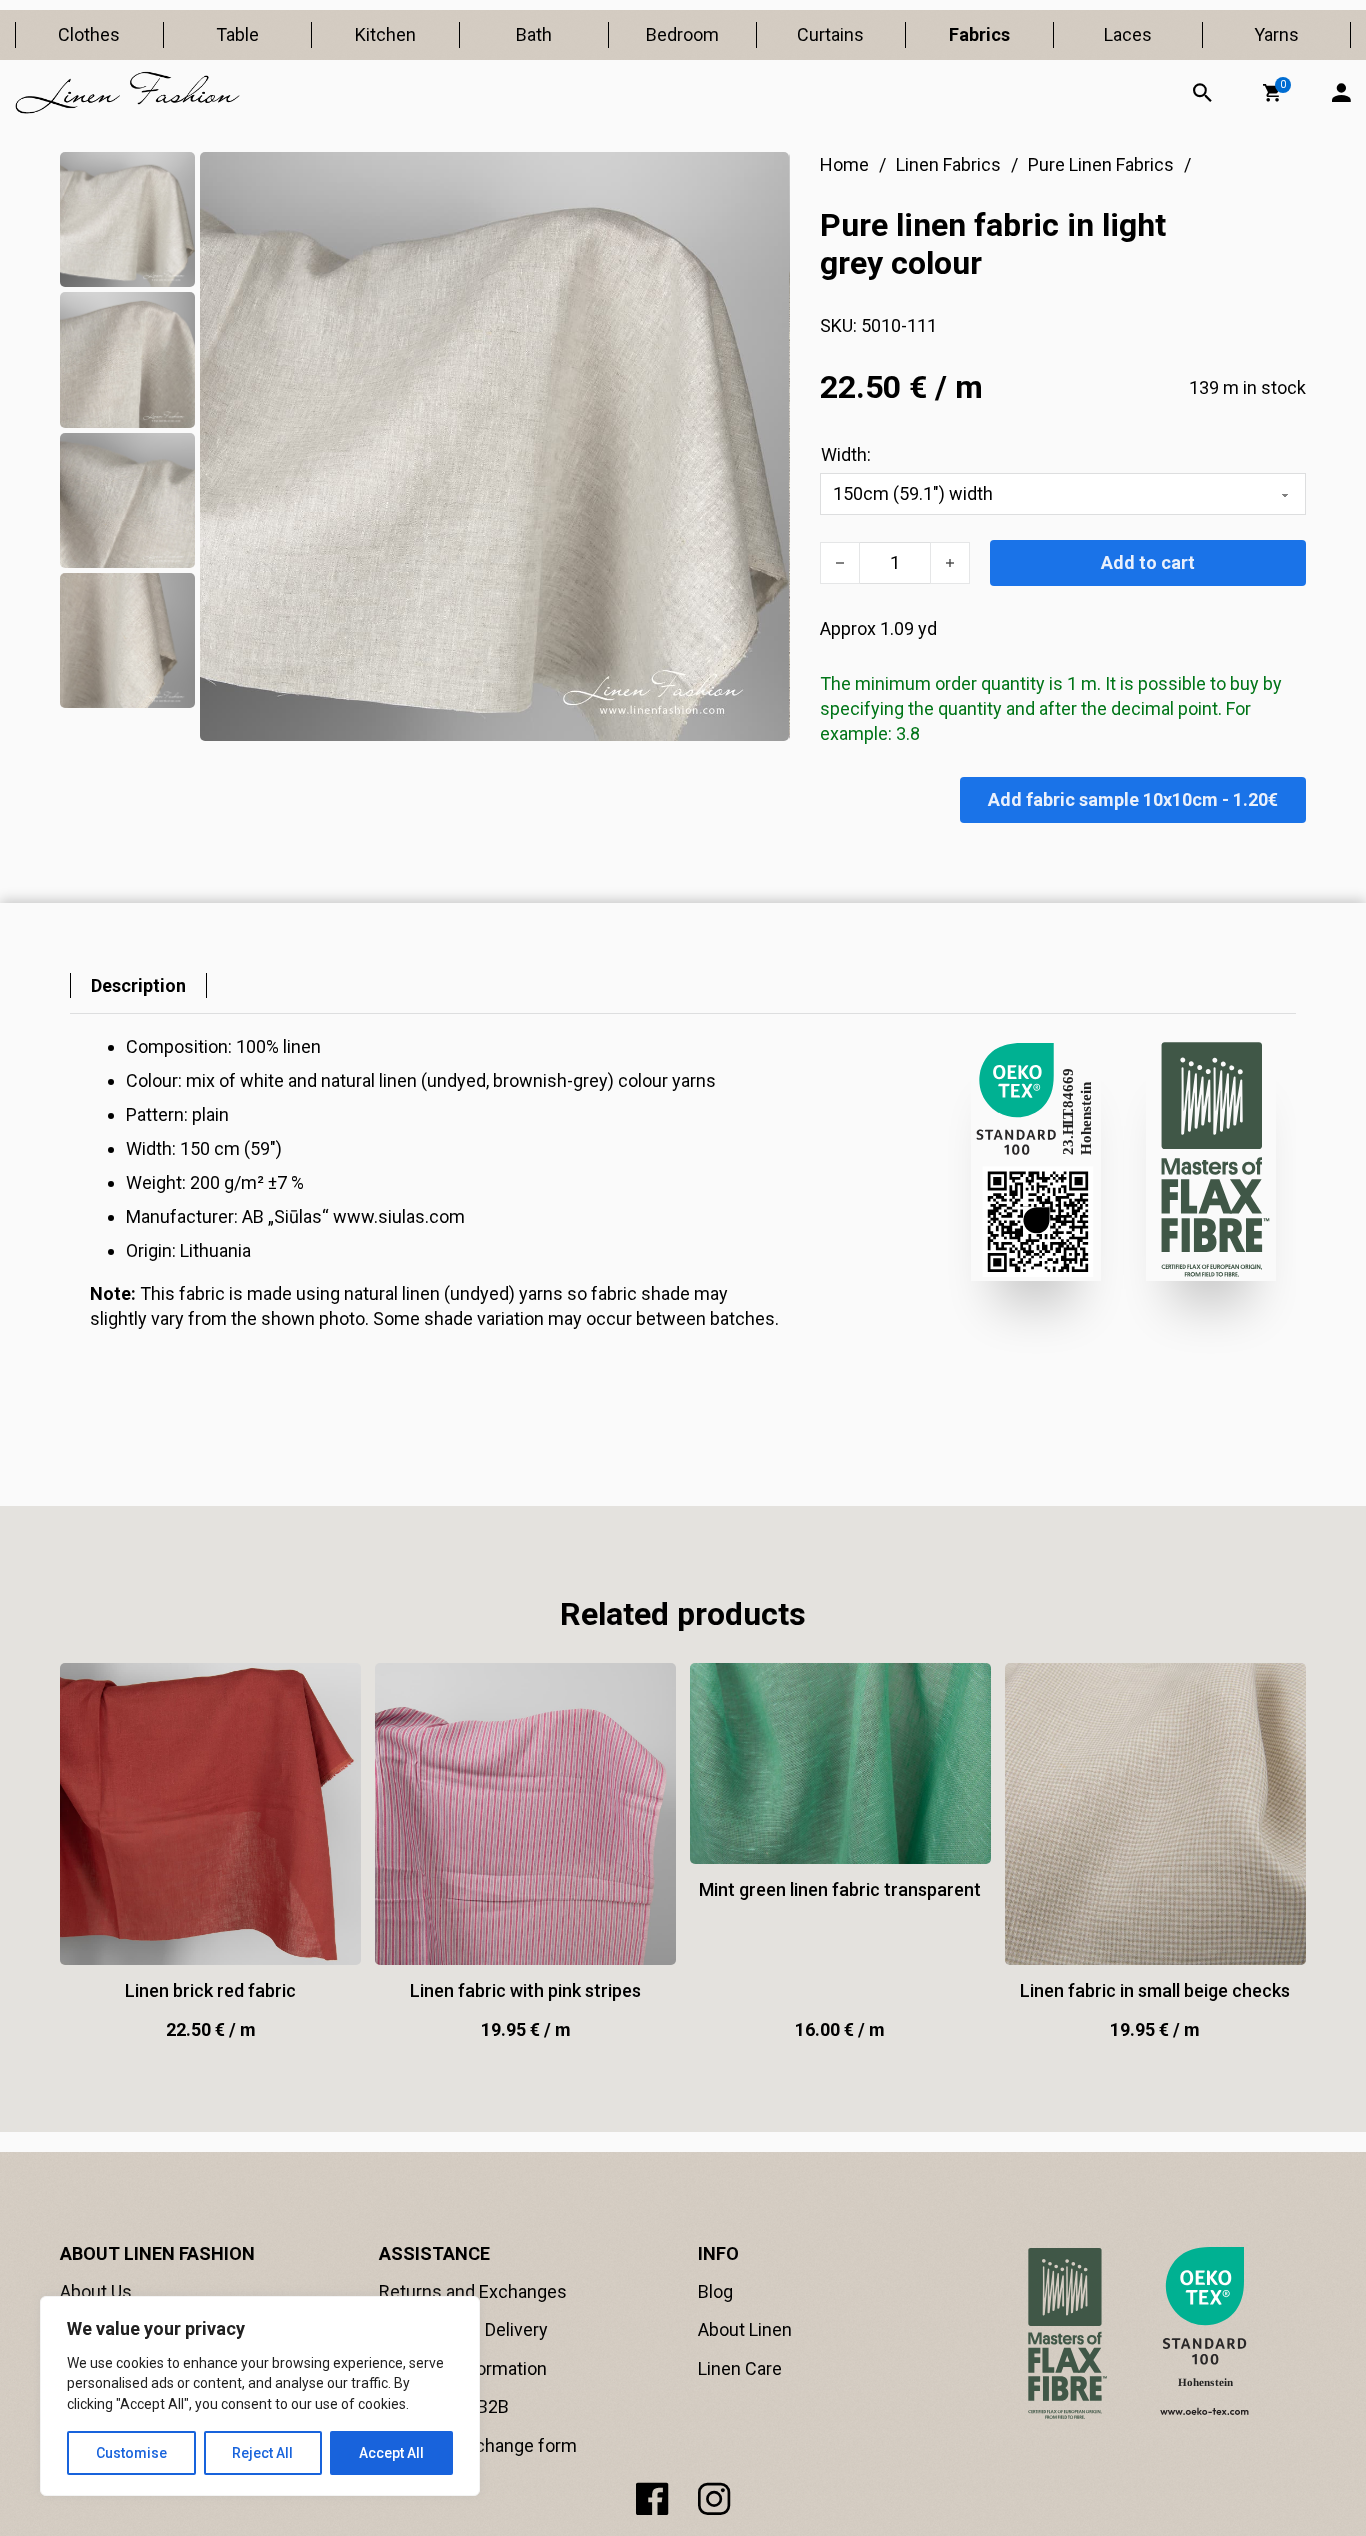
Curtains (830, 34)
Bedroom (682, 34)
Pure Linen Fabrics (1101, 164)
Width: (846, 454)
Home (844, 164)
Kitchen (385, 34)
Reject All (262, 2453)
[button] (1272, 93)
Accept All (391, 2453)
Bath (534, 34)
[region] (260, 2396)
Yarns (1276, 34)
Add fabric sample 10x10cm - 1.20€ (1133, 799)
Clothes (89, 34)
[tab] (138, 985)
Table (237, 34)
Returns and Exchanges (473, 2291)
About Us (96, 2291)
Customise (131, 2453)
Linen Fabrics (948, 164)
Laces (1128, 34)
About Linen (745, 2329)
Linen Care (740, 2368)
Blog (715, 2291)
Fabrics (979, 34)
